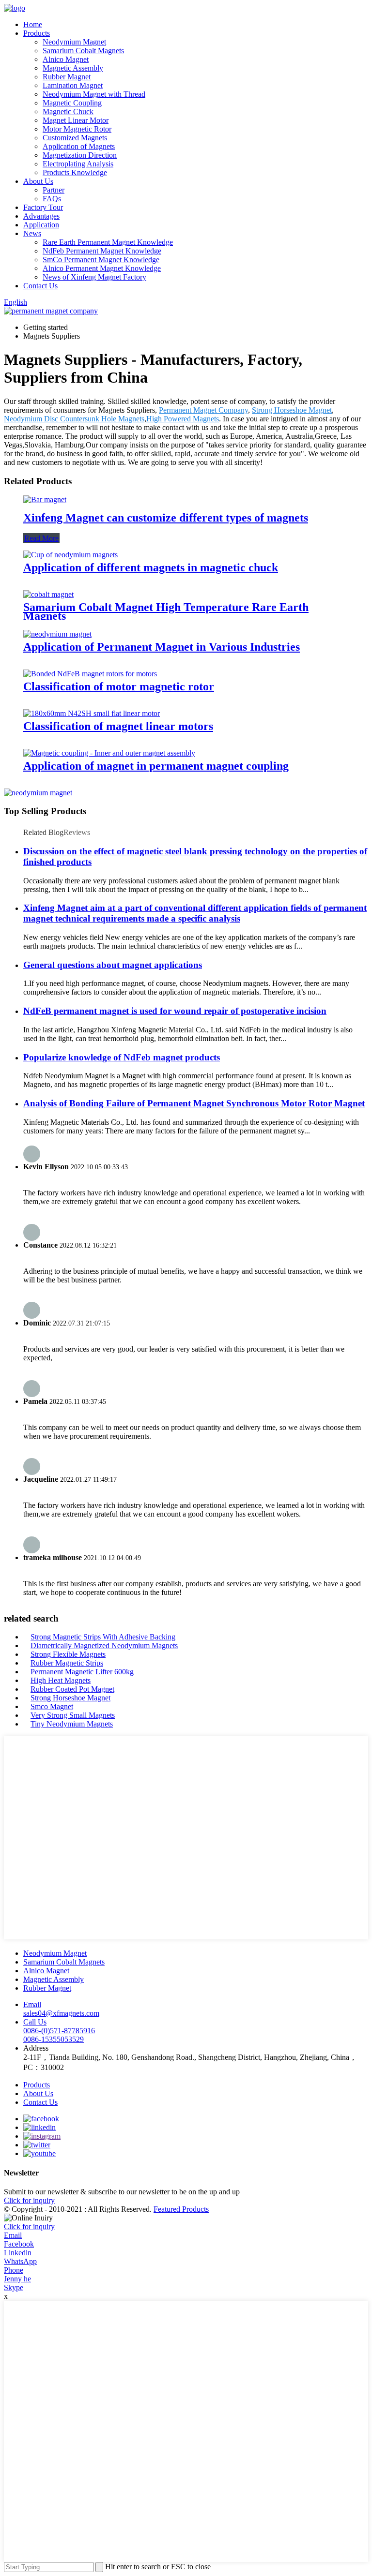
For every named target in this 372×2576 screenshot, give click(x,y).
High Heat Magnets (61, 1680)
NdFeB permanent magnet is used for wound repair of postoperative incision (175, 1011)
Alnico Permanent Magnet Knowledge (102, 268)
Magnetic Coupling (72, 103)
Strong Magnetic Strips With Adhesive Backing (103, 1637)
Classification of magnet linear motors (118, 726)
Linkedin (18, 2253)
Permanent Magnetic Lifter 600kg (82, 1672)
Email (13, 2235)
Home (33, 24)
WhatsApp (20, 2261)
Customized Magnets (75, 138)
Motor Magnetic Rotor (77, 129)
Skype (14, 2287)
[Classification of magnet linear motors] (92, 713)
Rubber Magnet (67, 77)
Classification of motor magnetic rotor (119, 686)
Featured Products (181, 2209)
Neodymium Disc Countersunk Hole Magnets (74, 419)
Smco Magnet (52, 1706)
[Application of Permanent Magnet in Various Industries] (57, 634)
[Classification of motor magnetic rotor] (90, 674)
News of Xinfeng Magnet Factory (94, 277)
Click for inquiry (29, 2226)
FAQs (52, 199)
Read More (41, 538)
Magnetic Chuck (68, 112)
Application (41, 225)
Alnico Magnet (66, 59)
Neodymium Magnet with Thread (94, 94)
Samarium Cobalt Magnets (83, 51)
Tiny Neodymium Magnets (72, 1724)
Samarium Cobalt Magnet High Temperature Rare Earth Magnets (166, 611)
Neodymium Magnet (74, 42)
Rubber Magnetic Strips (67, 1663)
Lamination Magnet (73, 85)
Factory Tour (43, 207)
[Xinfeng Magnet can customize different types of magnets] (45, 499)
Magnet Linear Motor (76, 120)
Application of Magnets (79, 146)
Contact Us (40, 286)
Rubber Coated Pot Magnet (72, 1689)
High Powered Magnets (183, 419)
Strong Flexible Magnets (68, 1654)
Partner (54, 190)
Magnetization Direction (80, 155)
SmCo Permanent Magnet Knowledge (101, 260)
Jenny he (17, 2279)
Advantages (41, 216)
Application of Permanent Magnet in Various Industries (162, 647)
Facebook (19, 2244)
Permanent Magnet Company (203, 410)
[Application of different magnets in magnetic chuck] (70, 555)
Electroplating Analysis (78, 164)
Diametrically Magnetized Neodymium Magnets (104, 1645)
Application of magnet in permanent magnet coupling (156, 766)
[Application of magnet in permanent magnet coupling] (109, 753)
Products (37, 33)
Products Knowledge (75, 172)
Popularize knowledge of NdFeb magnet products (122, 1057)
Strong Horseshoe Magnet (292, 410)
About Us (38, 181)
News (32, 233)
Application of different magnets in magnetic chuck (151, 567)
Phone (14, 2270)
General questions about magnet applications (113, 965)
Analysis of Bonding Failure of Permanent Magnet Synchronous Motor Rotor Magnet (194, 1103)
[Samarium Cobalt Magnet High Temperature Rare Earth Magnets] (48, 594)
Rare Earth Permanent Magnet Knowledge (108, 242)
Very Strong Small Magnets (73, 1715)
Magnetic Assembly (73, 68)
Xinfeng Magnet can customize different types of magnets (166, 518)
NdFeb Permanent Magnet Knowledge (102, 251)
